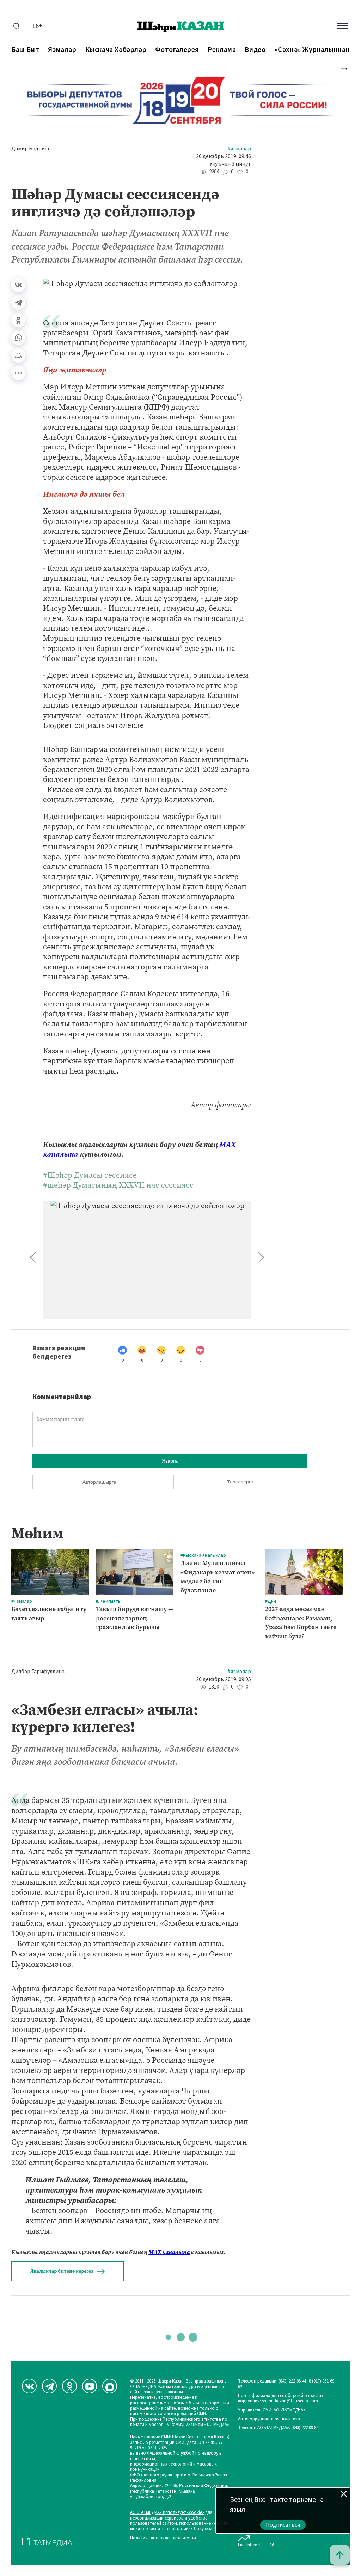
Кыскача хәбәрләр (116, 50)
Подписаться (283, 2525)
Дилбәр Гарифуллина (38, 1672)
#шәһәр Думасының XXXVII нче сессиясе (118, 1185)
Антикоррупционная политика (269, 2419)
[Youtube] (90, 2386)
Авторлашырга (99, 1482)
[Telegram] (18, 303)
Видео (255, 50)
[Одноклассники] (18, 320)
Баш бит (25, 50)
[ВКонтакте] (18, 285)
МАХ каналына (169, 2252)
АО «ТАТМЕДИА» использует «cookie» (167, 2513)
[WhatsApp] (18, 338)
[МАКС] (110, 2386)
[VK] (29, 2386)
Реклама (222, 50)
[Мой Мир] (18, 355)
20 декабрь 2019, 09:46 (224, 157)
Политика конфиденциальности (163, 2538)
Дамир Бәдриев (31, 149)
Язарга (170, 1461)
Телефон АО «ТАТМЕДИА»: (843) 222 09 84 (278, 2428)
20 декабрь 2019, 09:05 (224, 1680)
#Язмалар (239, 149)
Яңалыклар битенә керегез (62, 2271)
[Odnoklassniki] (69, 2386)
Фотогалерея (177, 50)
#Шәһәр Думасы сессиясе (90, 1175)
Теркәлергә (240, 1482)
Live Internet (249, 2545)
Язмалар (62, 50)
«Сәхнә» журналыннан (312, 50)
